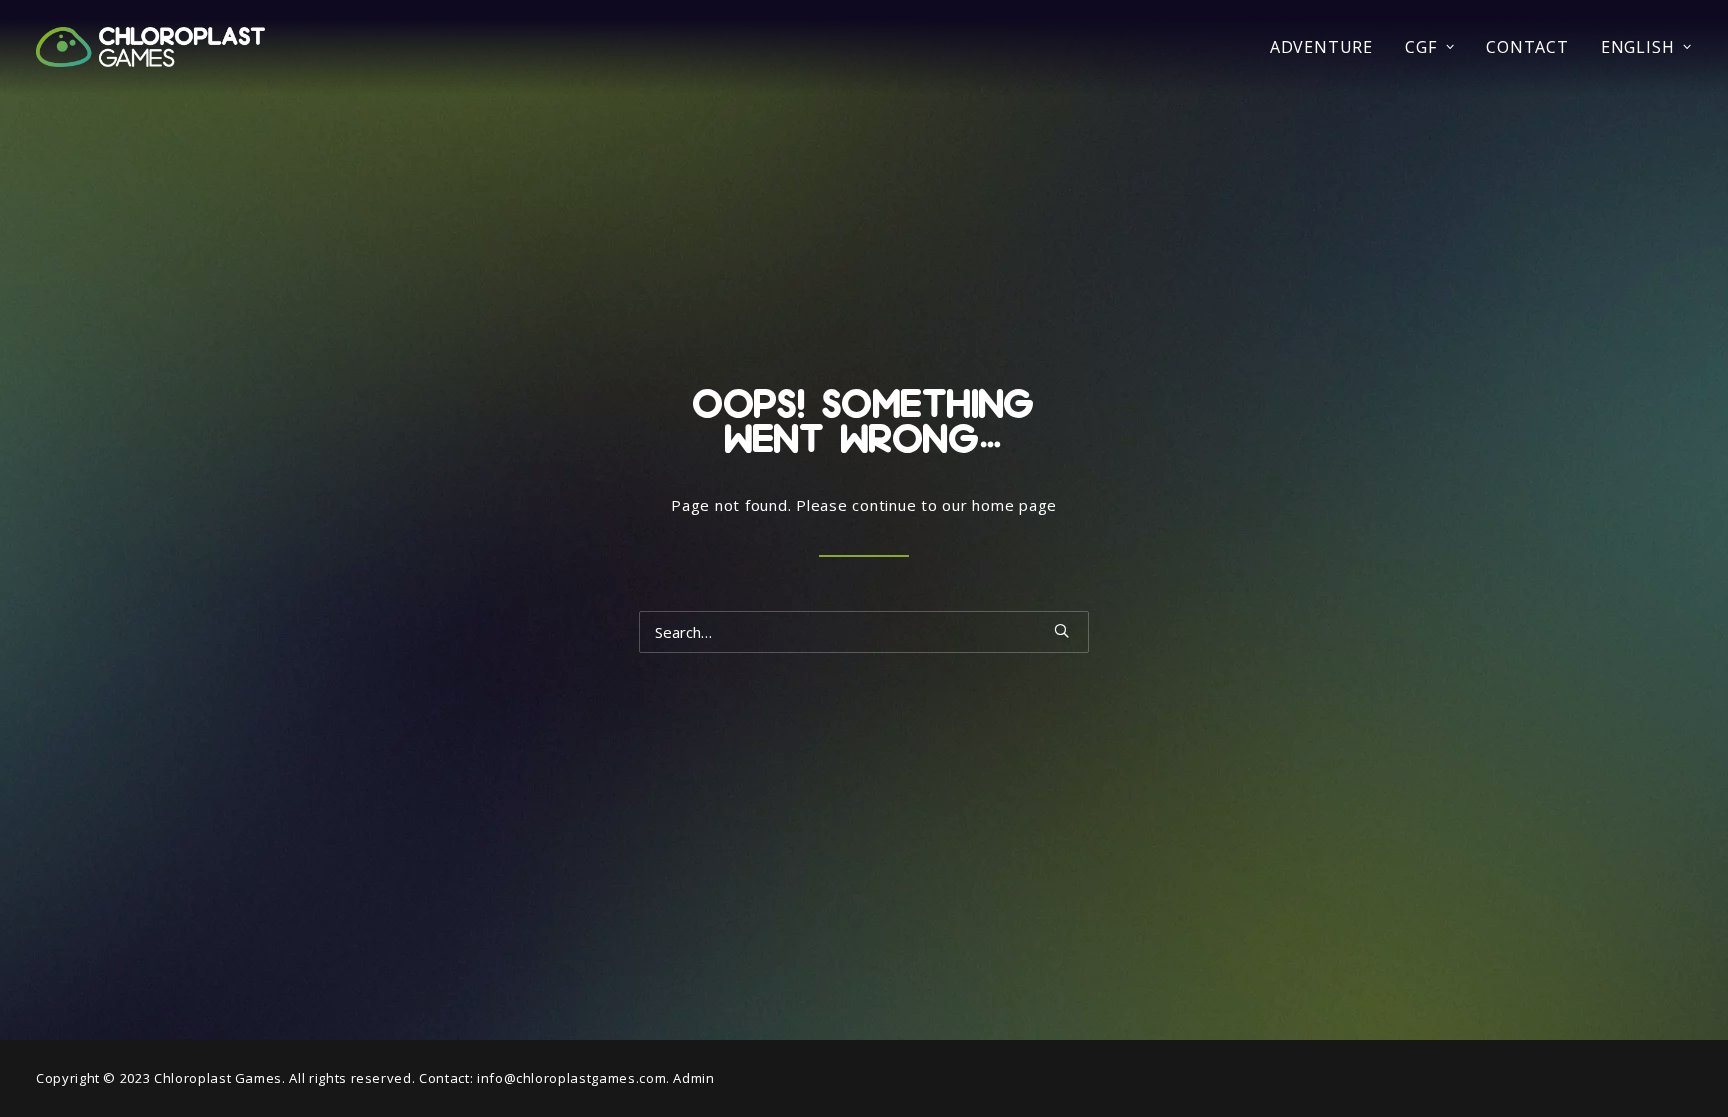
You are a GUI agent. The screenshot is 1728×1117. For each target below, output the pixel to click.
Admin (693, 1078)
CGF (1420, 47)
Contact (1527, 47)
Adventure (1321, 47)
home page (1014, 505)
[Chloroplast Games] (150, 47)
